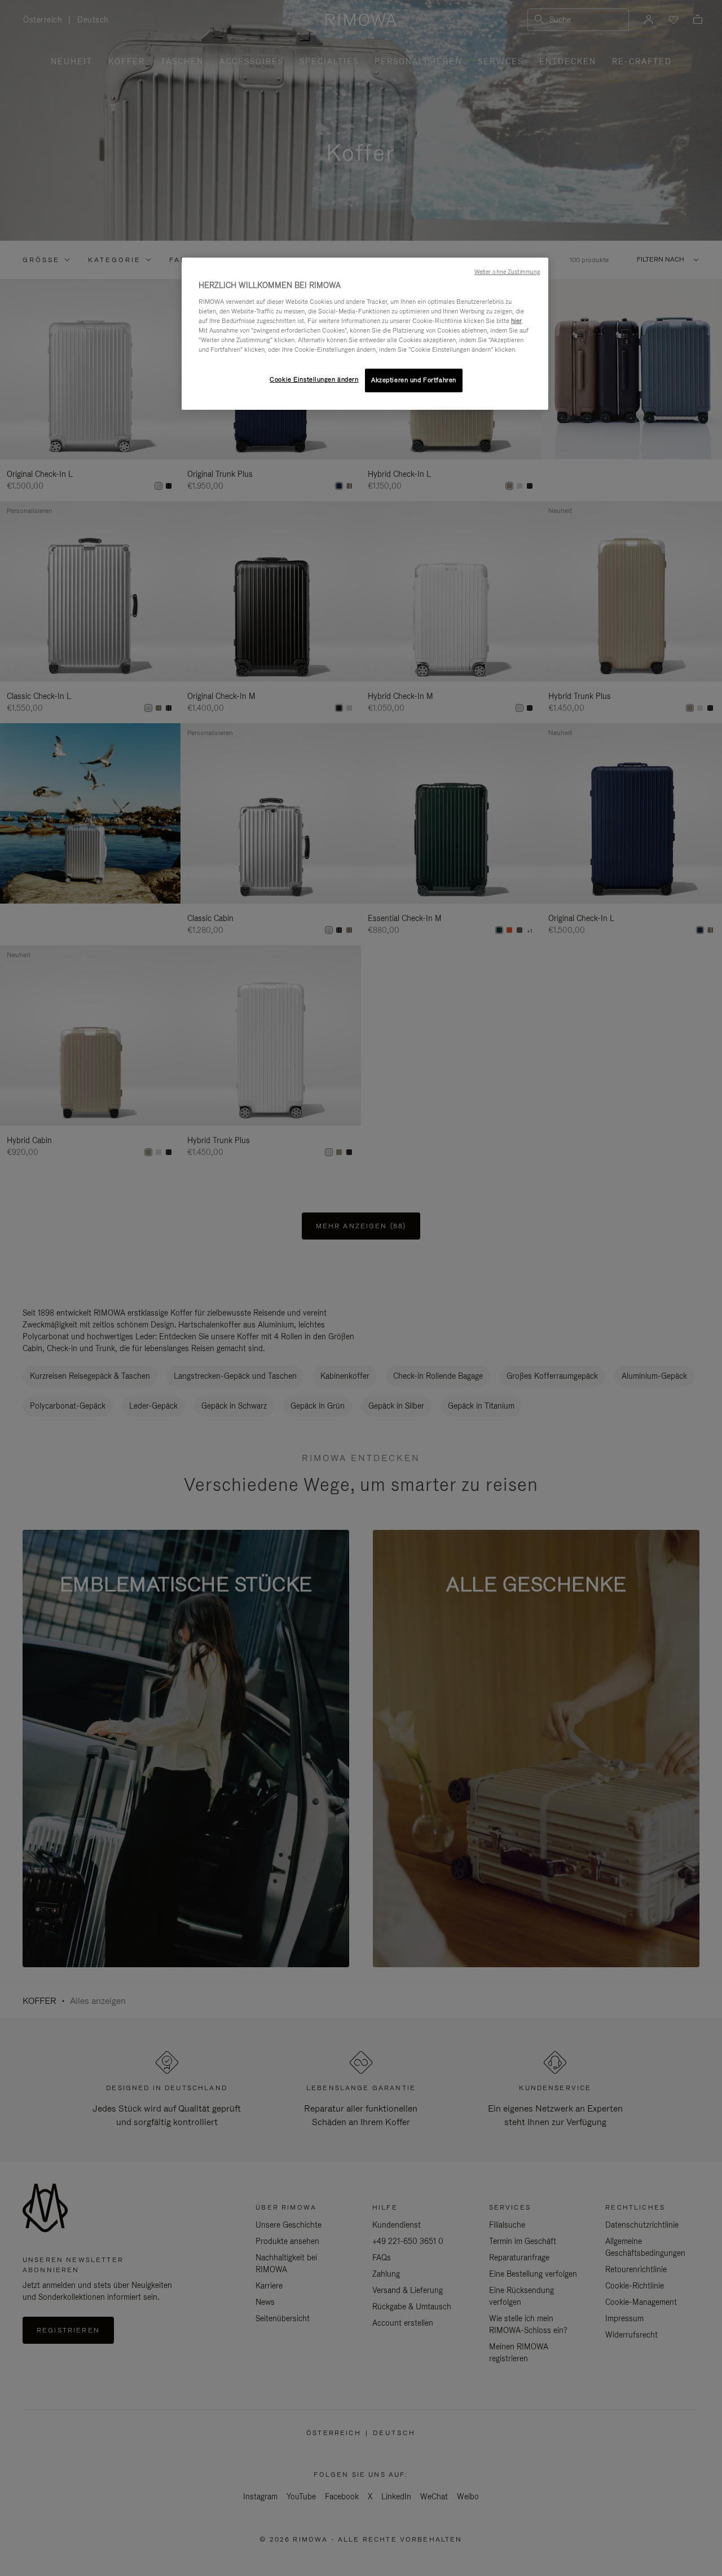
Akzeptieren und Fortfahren (414, 380)
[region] (365, 334)
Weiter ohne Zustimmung (507, 272)
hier (516, 321)
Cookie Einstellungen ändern (314, 379)
